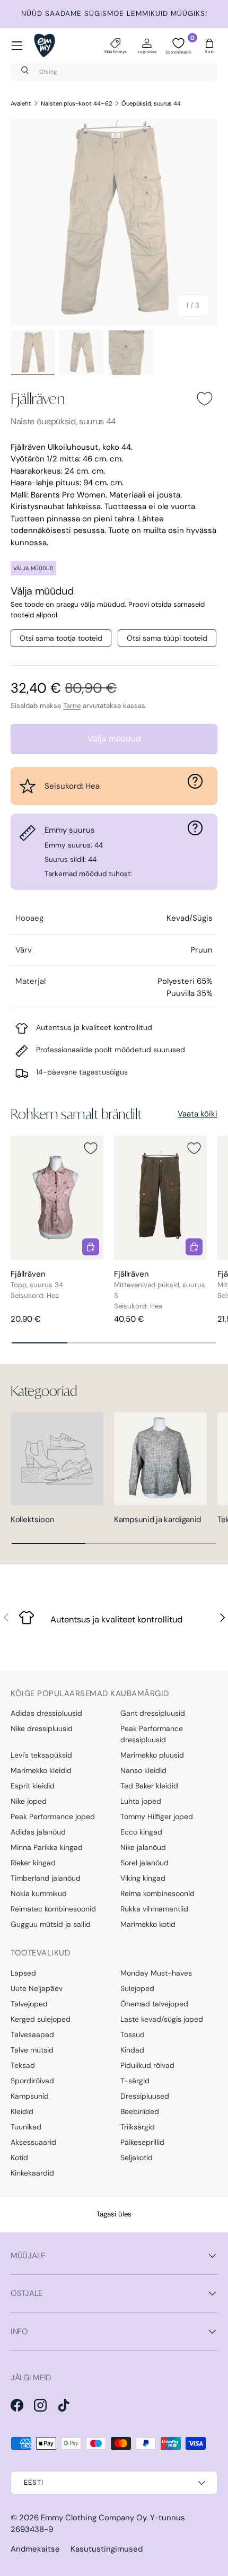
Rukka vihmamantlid (154, 1909)
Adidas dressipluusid (46, 1713)
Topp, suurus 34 (37, 1285)
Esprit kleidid (33, 1786)
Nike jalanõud (143, 1847)
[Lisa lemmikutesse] (205, 399)
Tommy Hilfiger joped (157, 1817)
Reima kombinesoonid (157, 1893)
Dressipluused (145, 2096)
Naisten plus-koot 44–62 (77, 103)
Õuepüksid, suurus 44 (151, 103)
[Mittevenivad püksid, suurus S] (160, 1197)
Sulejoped (137, 1988)
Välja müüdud (114, 739)
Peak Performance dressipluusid (152, 1734)
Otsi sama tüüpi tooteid (167, 638)
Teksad (23, 2065)
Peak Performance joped (53, 1817)
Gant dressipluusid (153, 1713)
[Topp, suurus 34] (57, 1197)
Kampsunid (30, 2096)
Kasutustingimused (107, 2549)
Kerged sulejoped (41, 2019)
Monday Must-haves (156, 1973)
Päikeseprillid (142, 2142)
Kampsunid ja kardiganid (157, 1520)
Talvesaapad (32, 2034)
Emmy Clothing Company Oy (94, 2518)
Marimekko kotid (148, 1924)
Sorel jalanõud (144, 1863)
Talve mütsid (32, 2050)
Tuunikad (26, 2127)
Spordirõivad (32, 2081)
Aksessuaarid (33, 2142)
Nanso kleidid (143, 1770)
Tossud (133, 2034)
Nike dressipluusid (42, 1728)
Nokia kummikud (39, 1893)
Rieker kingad (33, 1863)
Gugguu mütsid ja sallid (51, 1924)
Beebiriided (140, 2111)
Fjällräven (38, 398)
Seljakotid (137, 2158)
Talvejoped (29, 2004)
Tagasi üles (114, 2214)
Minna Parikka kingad (47, 1847)
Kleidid (22, 2111)
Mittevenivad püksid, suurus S (160, 1290)
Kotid (19, 2158)
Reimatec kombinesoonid (53, 1909)
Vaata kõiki (198, 1114)
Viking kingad (143, 1878)
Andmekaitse (35, 2549)
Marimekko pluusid (152, 1755)
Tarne (72, 706)
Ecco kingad (141, 1832)
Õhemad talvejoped (154, 2004)
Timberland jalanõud (46, 1878)
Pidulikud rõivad (147, 2065)
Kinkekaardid (32, 2173)
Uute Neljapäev (37, 1988)
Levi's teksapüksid (41, 1755)
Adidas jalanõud (38, 1832)
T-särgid (135, 2081)
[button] (209, 46)
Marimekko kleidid (41, 1770)
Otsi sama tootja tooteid (61, 638)
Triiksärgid (138, 2127)
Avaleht (21, 103)
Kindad (132, 2050)
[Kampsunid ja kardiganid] (160, 1459)
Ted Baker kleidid (149, 1786)
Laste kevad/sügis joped (162, 2019)
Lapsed (23, 1973)
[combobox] (114, 72)
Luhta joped (141, 1801)
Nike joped (29, 1801)
